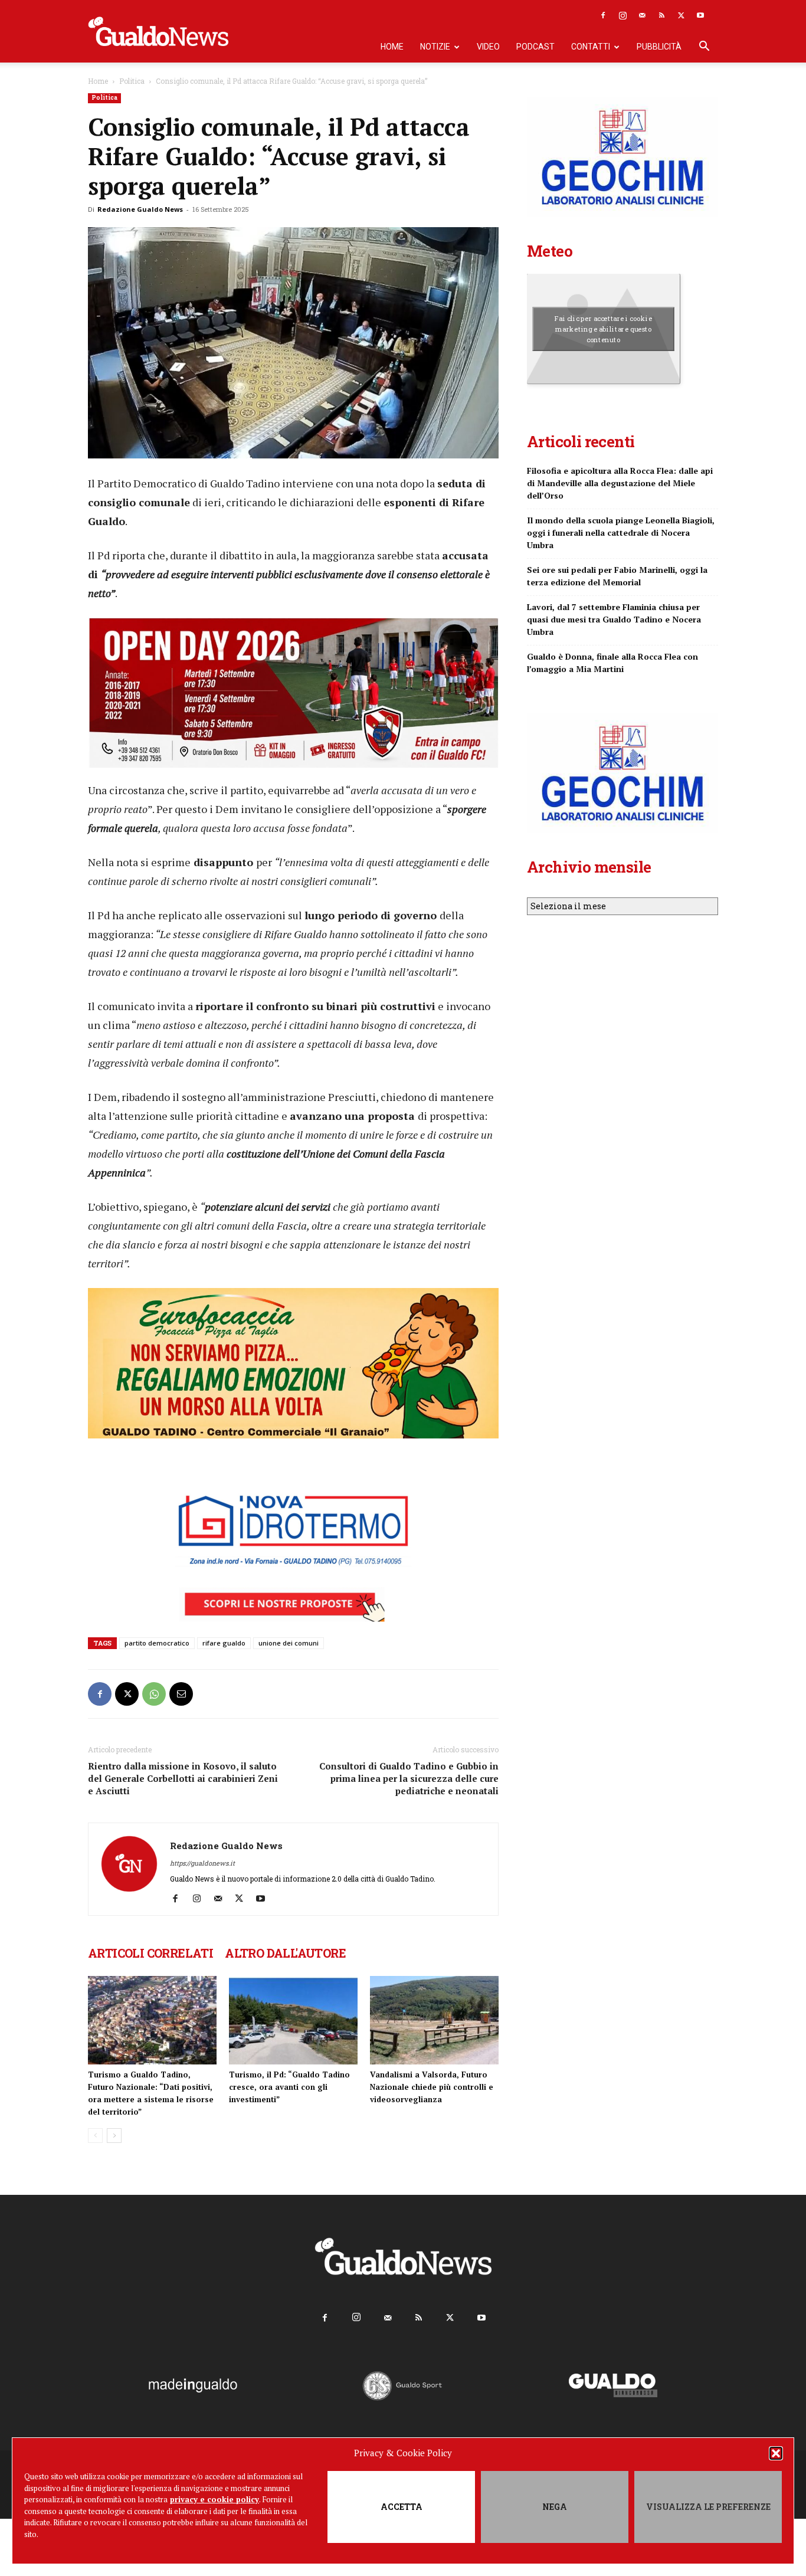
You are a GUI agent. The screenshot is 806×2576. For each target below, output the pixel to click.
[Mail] (642, 15)
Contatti (591, 47)
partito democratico (157, 1643)
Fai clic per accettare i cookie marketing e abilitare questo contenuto (603, 329)
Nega (555, 2507)
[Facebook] (603, 15)
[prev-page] (95, 2136)
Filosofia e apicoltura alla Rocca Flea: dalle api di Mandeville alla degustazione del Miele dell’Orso (620, 483)
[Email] (181, 1694)
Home (392, 47)
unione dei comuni (289, 1643)
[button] (776, 2453)
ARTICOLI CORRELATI (150, 1953)
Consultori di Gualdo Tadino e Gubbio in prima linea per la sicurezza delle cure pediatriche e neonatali (409, 1778)
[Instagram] (622, 15)
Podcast (535, 47)
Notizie (435, 47)
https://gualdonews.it (202, 1863)
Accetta (402, 2507)
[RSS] (661, 15)
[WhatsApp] (154, 1694)
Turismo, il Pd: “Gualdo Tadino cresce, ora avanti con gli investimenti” (289, 2087)
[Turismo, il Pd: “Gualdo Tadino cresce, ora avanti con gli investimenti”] (293, 2020)
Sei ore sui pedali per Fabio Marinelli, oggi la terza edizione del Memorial (617, 576)
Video (488, 47)
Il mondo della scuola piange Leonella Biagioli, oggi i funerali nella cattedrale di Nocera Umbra (621, 532)
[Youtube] (700, 15)
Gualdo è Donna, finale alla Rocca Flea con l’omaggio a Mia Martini (612, 663)
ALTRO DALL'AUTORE (285, 1953)
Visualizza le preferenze (708, 2507)
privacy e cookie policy (214, 2499)
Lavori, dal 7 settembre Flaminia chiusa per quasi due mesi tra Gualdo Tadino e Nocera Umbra (614, 619)
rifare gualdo (224, 1643)
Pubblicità (659, 47)
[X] (681, 15)
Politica (132, 81)
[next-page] (114, 2136)
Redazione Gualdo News (140, 209)
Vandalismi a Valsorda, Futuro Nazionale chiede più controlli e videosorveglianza (432, 2087)
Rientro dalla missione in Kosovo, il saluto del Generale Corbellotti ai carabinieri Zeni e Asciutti (183, 1778)
